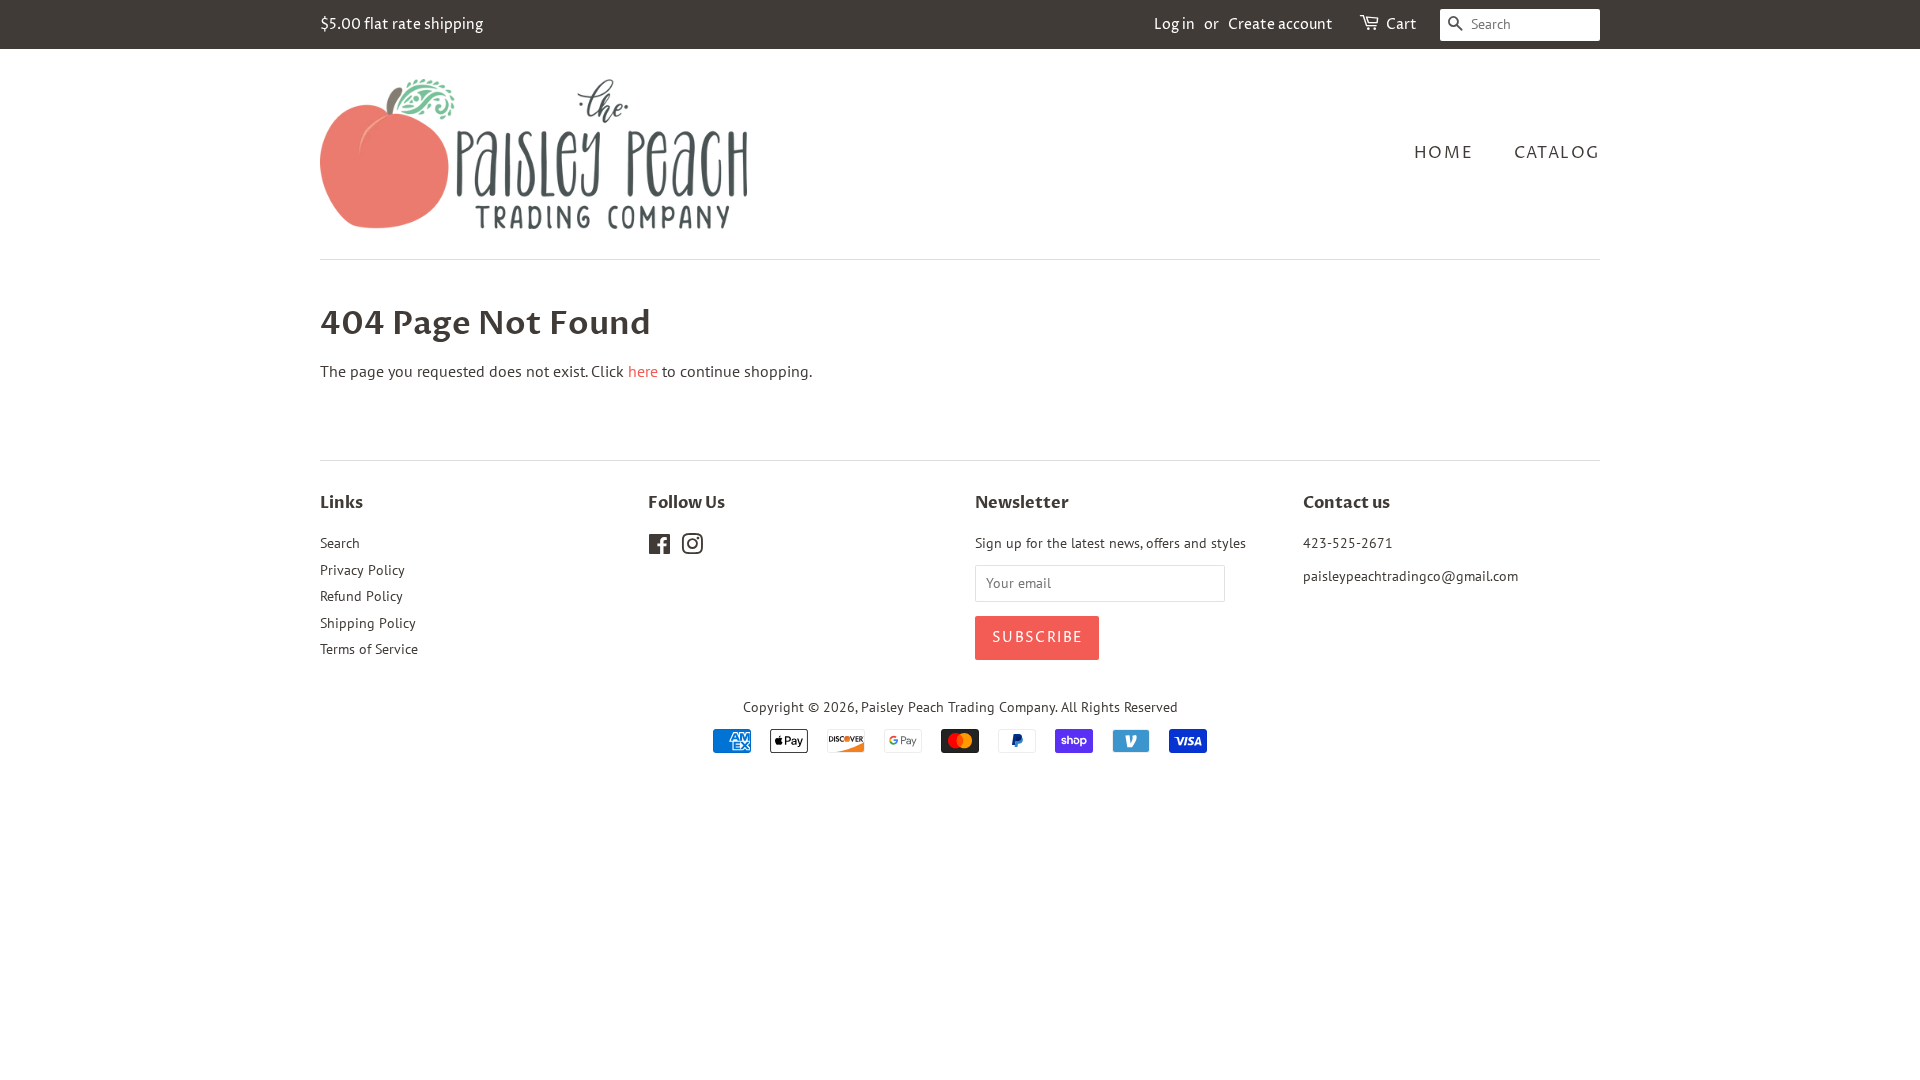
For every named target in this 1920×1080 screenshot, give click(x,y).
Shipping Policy (368, 623)
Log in (1174, 24)
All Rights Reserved (1119, 707)
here (643, 371)
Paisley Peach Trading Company (958, 707)
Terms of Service (369, 649)
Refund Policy (361, 596)
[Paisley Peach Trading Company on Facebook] (659, 548)
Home (1443, 153)
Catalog (1557, 153)
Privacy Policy (362, 570)
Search (340, 543)
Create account (1280, 24)
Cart (1401, 24)
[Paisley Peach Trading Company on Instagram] (692, 548)
